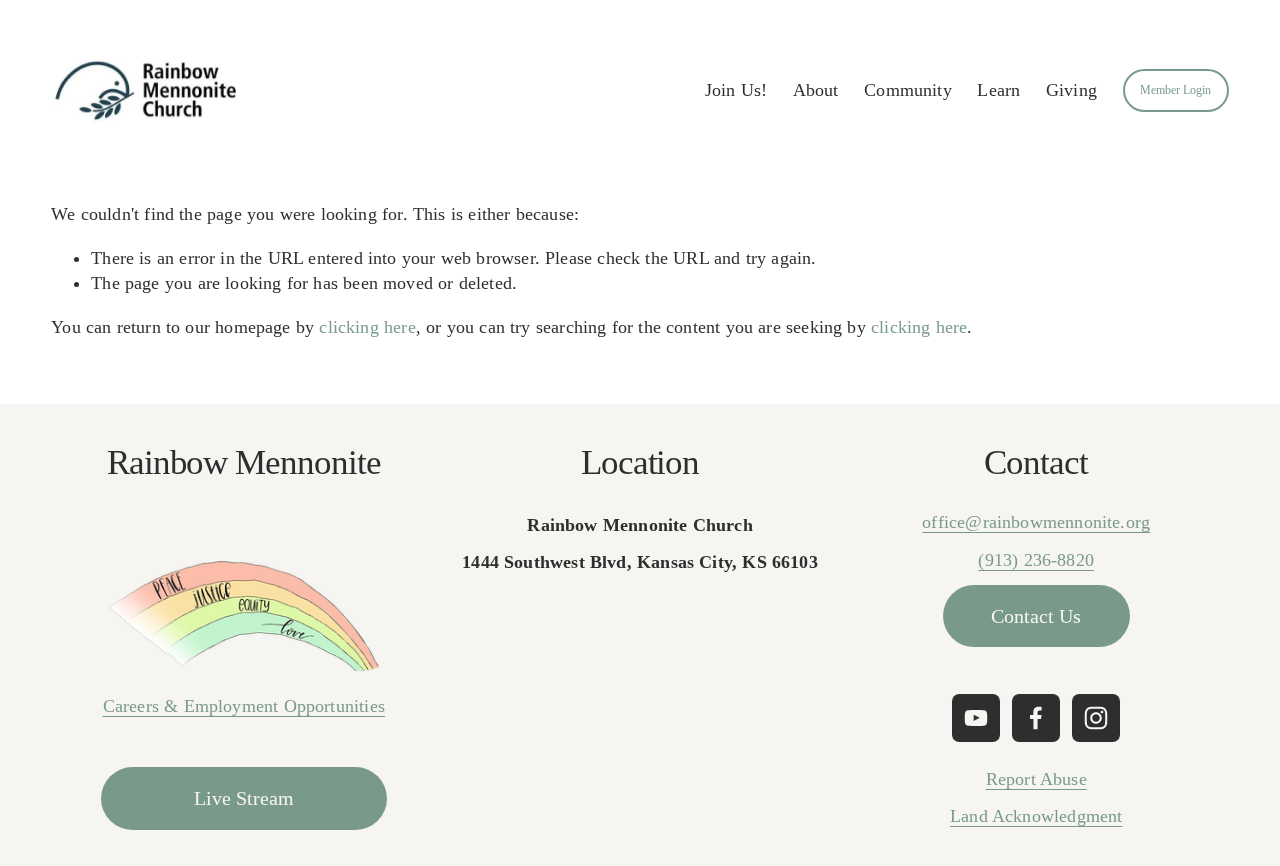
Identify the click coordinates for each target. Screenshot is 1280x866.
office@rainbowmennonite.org (1036, 522)
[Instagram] (1096, 718)
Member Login (1175, 90)
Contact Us (1036, 616)
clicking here (367, 327)
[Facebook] (1036, 718)
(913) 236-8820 (1036, 560)
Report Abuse (1036, 779)
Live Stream (244, 798)
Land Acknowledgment (1036, 816)
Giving (1071, 90)
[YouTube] (976, 718)
